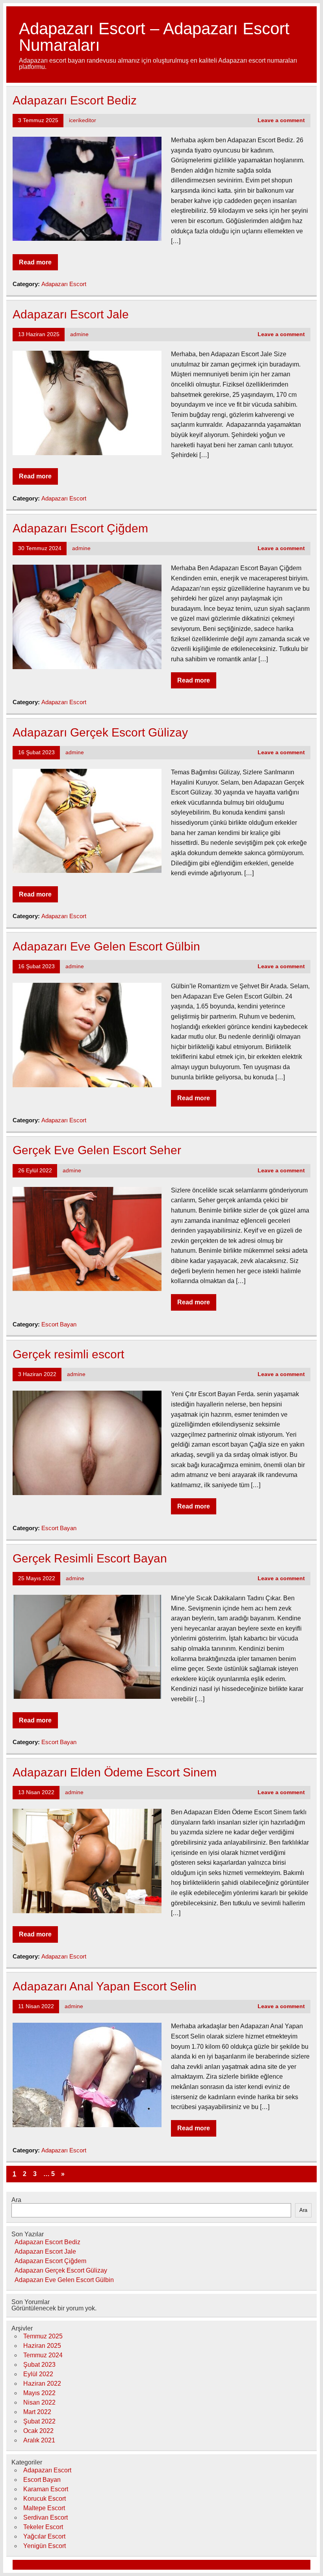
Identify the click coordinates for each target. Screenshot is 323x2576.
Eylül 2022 (38, 2374)
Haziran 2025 (42, 2346)
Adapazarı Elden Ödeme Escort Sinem (115, 1772)
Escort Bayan (59, 1324)
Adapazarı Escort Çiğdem (80, 528)
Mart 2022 (37, 2412)
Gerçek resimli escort (68, 1354)
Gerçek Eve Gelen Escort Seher (97, 1150)
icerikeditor (83, 120)
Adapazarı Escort (64, 284)
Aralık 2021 (39, 2440)
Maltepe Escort (44, 2508)
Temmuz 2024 (43, 2355)
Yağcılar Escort (44, 2536)
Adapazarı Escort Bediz (75, 100)
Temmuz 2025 (43, 2336)
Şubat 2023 (39, 2365)
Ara (16, 2200)
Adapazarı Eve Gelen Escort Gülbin (106, 946)
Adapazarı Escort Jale (71, 314)
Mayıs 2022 (39, 2393)
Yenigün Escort (45, 2546)
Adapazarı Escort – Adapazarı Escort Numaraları (154, 37)
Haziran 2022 (42, 2383)
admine (79, 334)
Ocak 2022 (38, 2431)
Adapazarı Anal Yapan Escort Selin (105, 1986)
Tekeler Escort (43, 2527)
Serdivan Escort (45, 2517)
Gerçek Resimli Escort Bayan (90, 1558)
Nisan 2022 (39, 2402)
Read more (35, 262)
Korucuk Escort (45, 2499)
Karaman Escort (46, 2489)
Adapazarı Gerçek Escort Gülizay (100, 732)
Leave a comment (281, 120)
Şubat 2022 (39, 2421)
